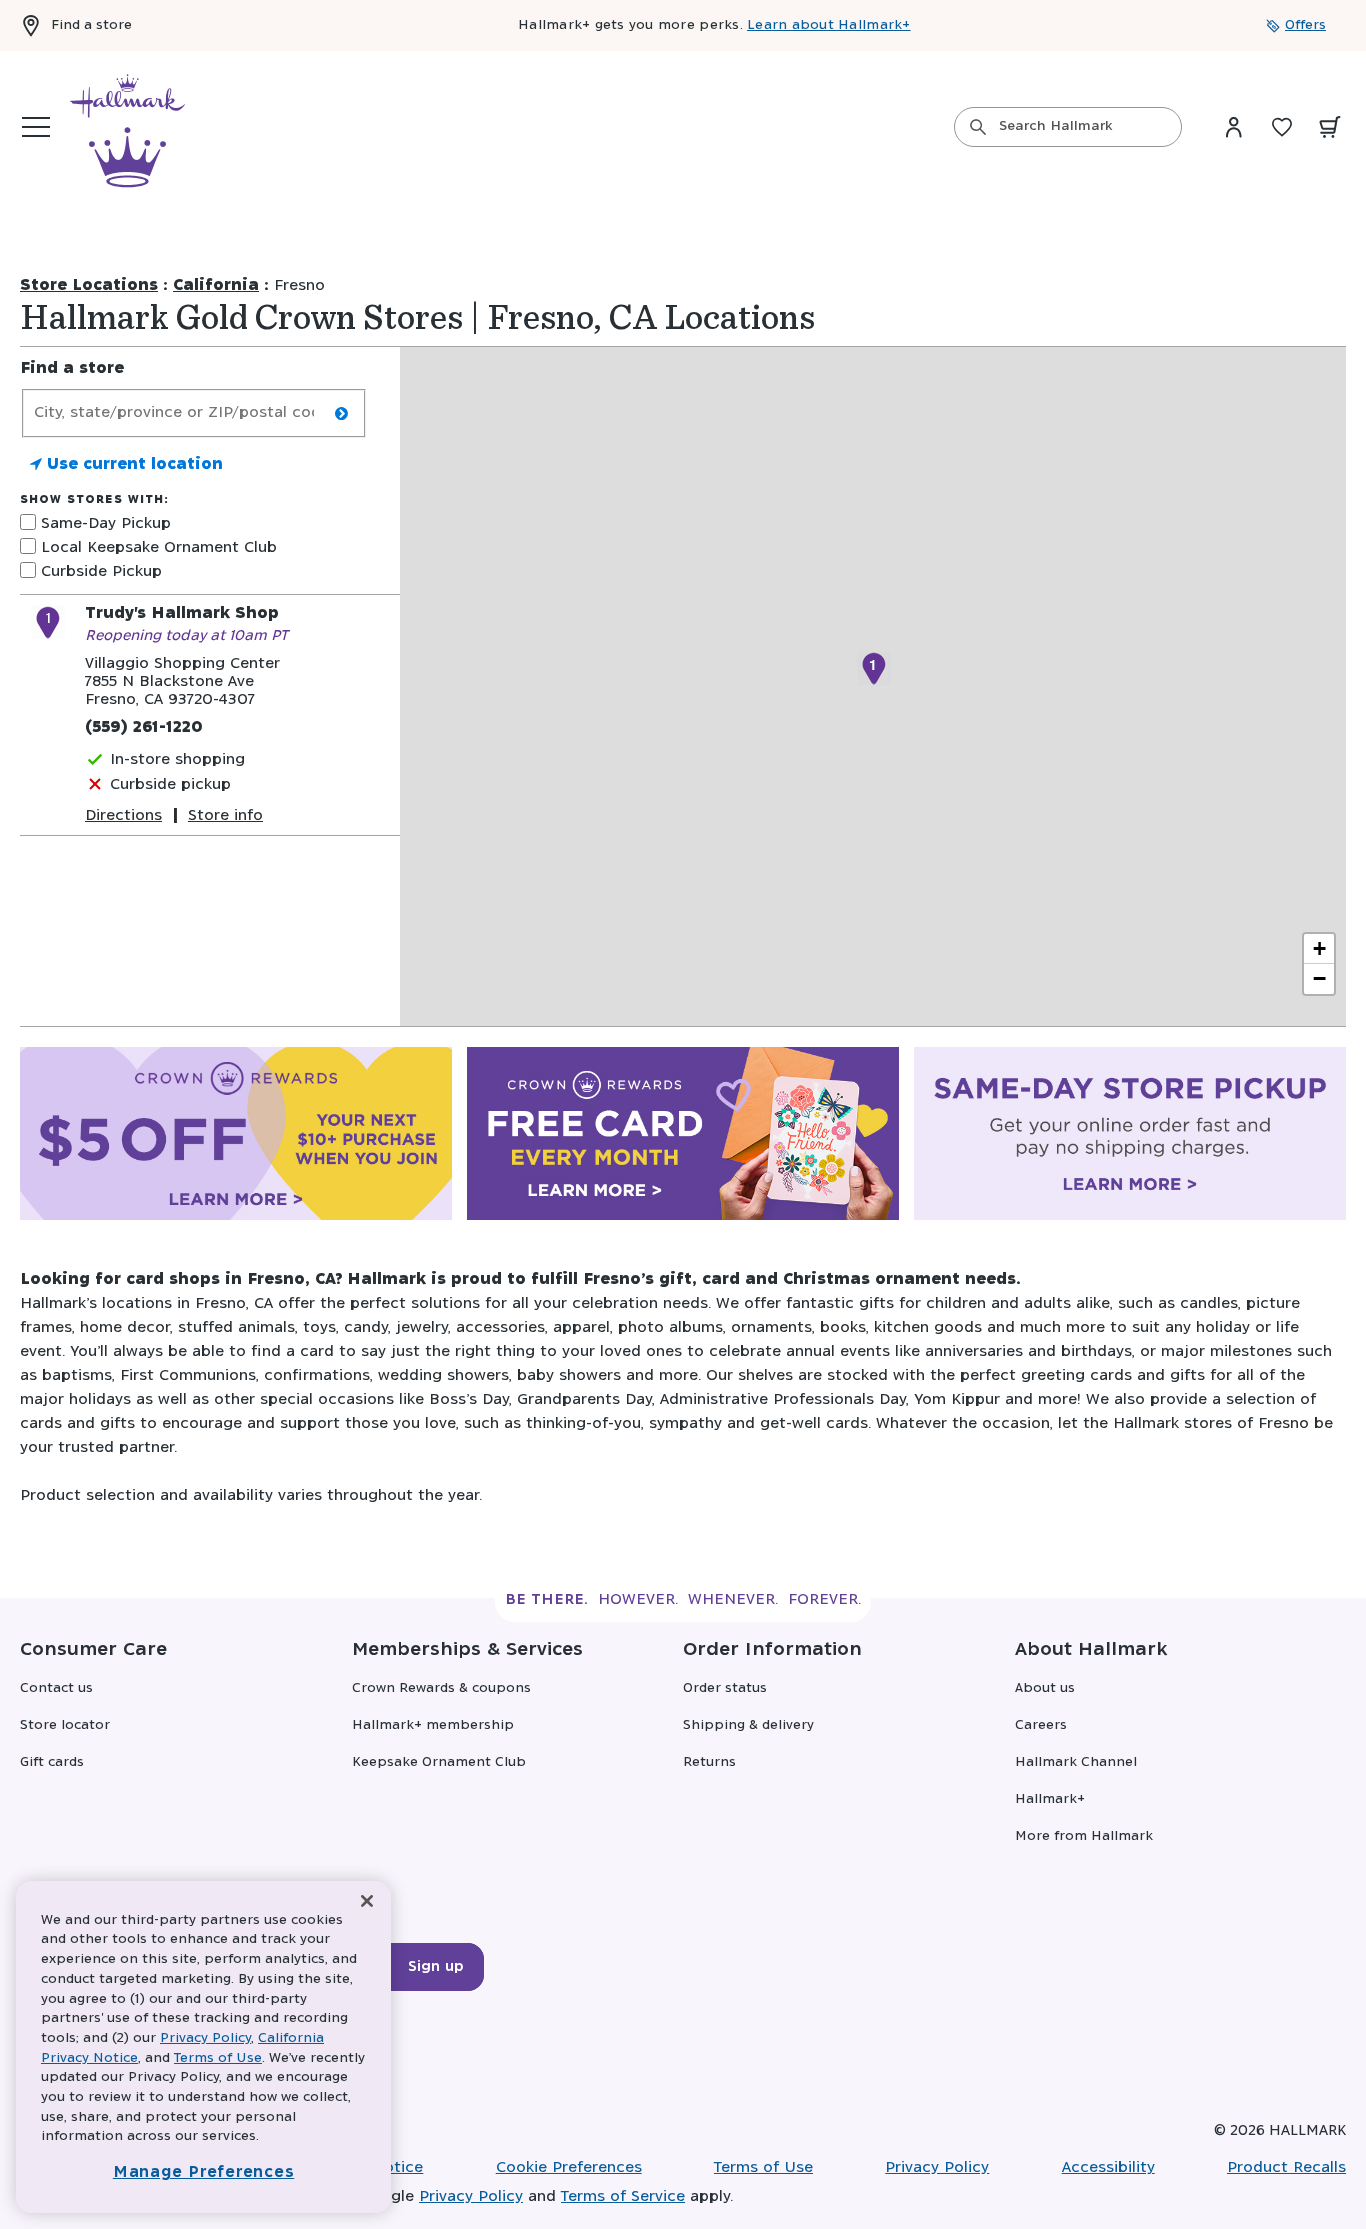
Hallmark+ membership (433, 1725)
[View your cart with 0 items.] (1330, 127)
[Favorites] (1282, 127)
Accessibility (1108, 2167)
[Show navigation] (36, 127)
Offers (1305, 25)
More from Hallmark (1084, 1836)
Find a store (91, 25)
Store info (225, 815)
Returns (709, 1762)
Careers (1041, 1725)
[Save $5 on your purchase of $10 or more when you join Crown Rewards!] (236, 1138)
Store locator (65, 1725)
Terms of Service (623, 2196)
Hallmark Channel (1076, 1762)
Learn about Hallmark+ (828, 25)
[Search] (978, 127)
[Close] (367, 1901)
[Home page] (127, 127)
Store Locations (89, 285)
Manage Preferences (204, 2172)
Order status (725, 1688)
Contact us (56, 1688)
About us (1045, 1688)
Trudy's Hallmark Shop (182, 613)
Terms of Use (763, 2167)
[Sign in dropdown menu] (1234, 127)
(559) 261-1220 (144, 727)
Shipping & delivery (748, 1725)
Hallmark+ (1050, 1799)
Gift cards (52, 1762)
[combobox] (1068, 127)
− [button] (1319, 978)
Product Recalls (1286, 2167)
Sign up (436, 1967)
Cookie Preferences (569, 2167)
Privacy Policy (937, 2167)
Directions (123, 815)
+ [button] (1319, 948)
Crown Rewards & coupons (441, 1688)
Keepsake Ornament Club (439, 1762)
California (216, 285)
